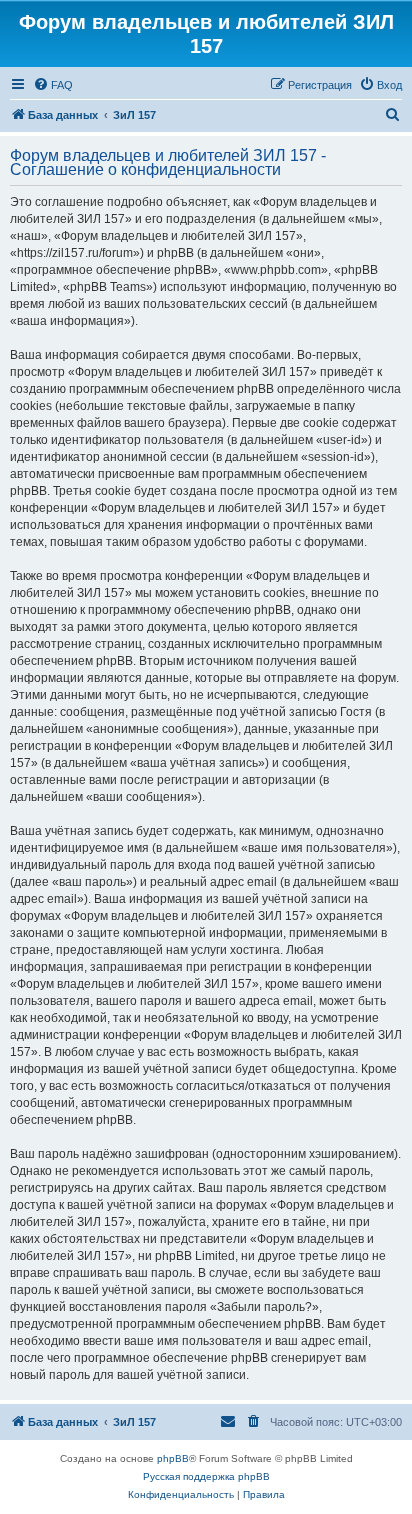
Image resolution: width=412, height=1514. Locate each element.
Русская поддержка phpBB (206, 1476)
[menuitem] (53, 85)
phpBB (173, 1458)
